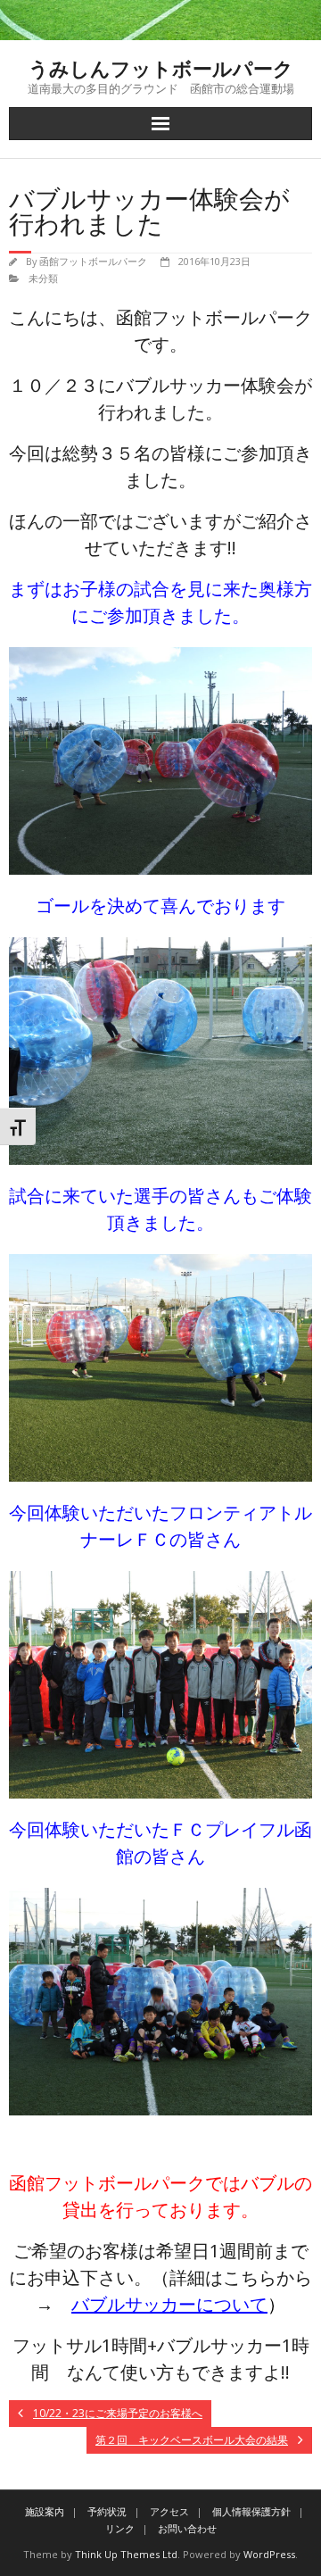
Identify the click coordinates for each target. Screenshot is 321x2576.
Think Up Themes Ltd (126, 2554)
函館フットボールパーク (93, 261)
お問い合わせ (187, 2528)
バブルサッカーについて (169, 2304)
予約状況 (107, 2511)
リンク (120, 2528)
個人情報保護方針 (251, 2511)
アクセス (169, 2511)
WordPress (269, 2554)
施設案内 (45, 2511)
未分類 (43, 278)
